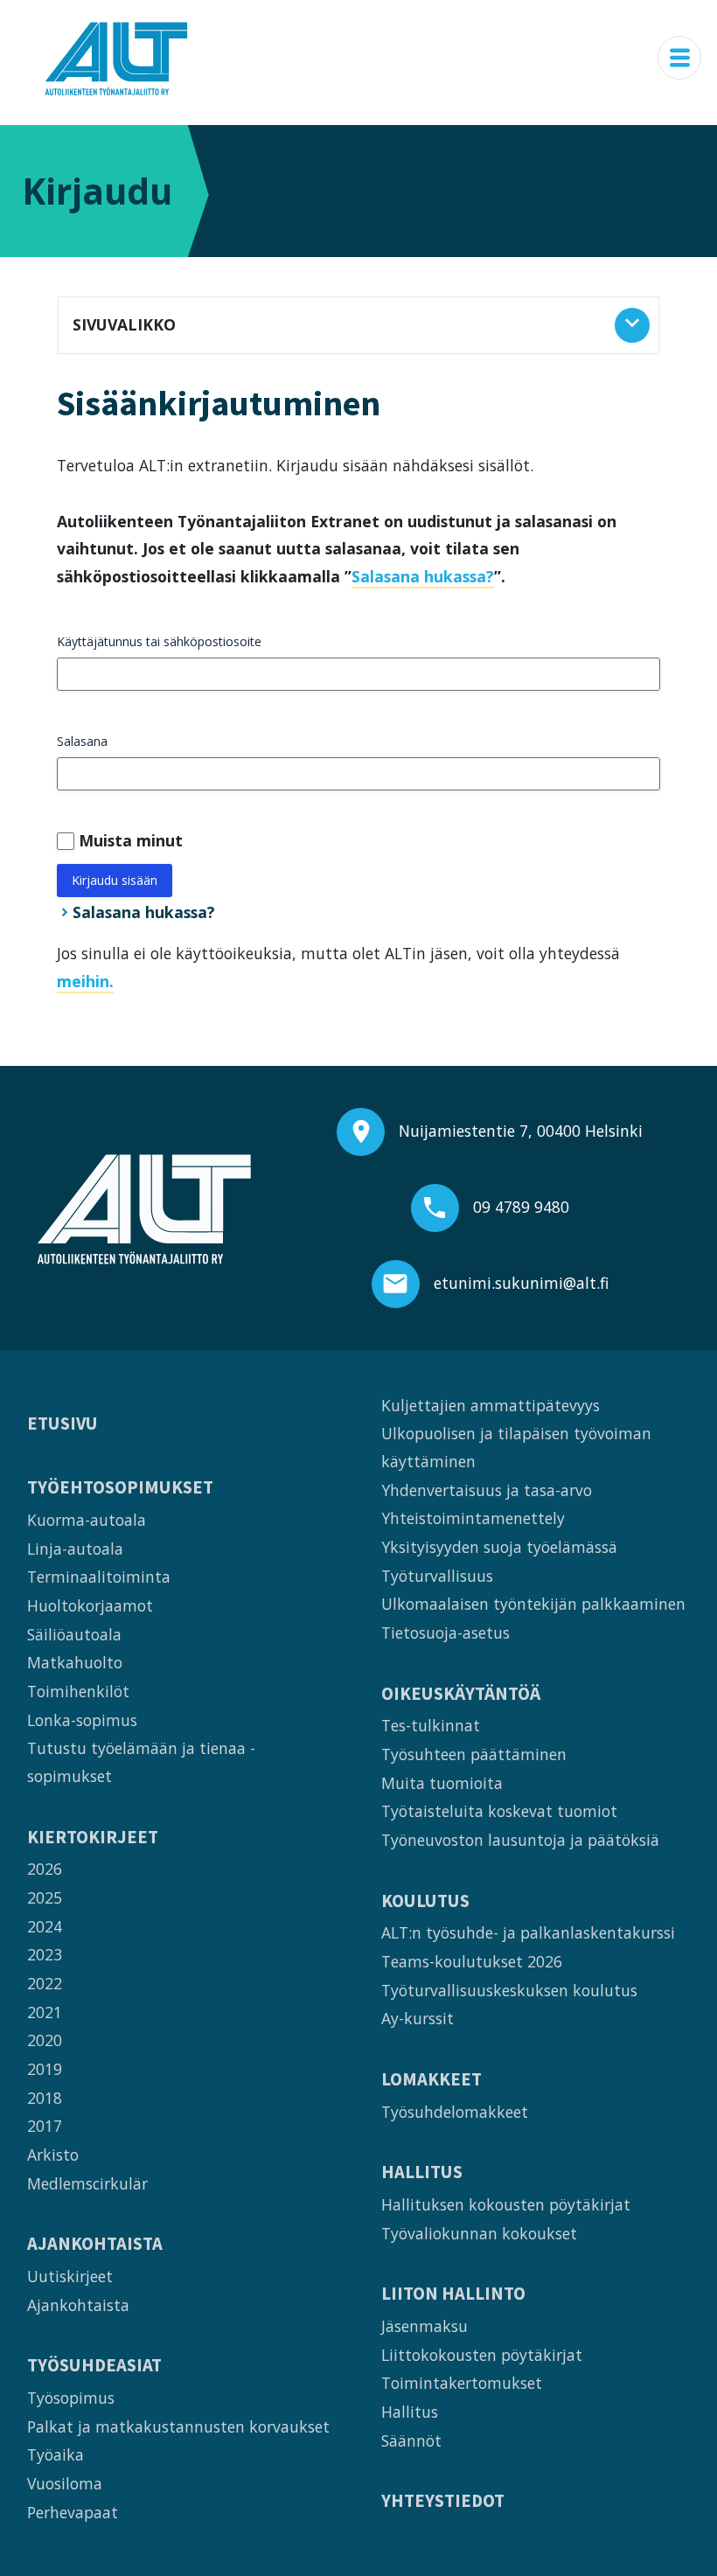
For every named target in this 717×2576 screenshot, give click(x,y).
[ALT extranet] (116, 58)
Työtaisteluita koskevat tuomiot (499, 1811)
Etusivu (63, 1424)
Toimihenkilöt (78, 1691)
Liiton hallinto (453, 2294)
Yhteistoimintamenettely (473, 1518)
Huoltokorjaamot (90, 1605)
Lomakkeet (432, 2080)
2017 (45, 2126)
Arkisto (53, 2155)
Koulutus (425, 1901)
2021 (45, 2012)
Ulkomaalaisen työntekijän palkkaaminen (533, 1604)
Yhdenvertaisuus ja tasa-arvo (487, 1490)
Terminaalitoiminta (99, 1577)
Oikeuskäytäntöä (461, 1694)
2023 (45, 1954)
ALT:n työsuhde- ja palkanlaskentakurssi (528, 1932)
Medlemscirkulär (87, 2183)
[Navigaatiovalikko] (679, 58)
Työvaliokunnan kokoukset (479, 2233)
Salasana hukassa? (423, 576)
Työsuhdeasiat (94, 2366)
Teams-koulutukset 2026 (472, 1961)
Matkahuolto (75, 1662)
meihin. (85, 981)
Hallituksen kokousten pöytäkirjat (506, 2204)
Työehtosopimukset (120, 1488)
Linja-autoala (75, 1549)
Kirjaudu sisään (115, 880)
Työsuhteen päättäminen (474, 1754)
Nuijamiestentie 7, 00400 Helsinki (521, 1131)
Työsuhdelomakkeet (455, 2112)
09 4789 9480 (521, 1207)
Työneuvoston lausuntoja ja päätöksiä (520, 1840)
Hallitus (422, 2172)
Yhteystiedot (443, 2501)
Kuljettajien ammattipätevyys (491, 1405)
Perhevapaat (73, 2512)
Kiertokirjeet (93, 1838)
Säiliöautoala (74, 1634)
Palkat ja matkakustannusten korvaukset (178, 2426)
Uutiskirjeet (70, 2276)
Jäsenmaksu (425, 2326)
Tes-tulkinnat (431, 1725)
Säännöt (411, 2440)
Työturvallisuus (437, 1576)
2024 (45, 1926)
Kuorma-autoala (87, 1520)
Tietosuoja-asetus (446, 1633)
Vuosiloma (65, 2483)
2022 (45, 1983)
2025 (45, 1897)
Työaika (56, 2454)
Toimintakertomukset (462, 2383)
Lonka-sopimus (82, 1720)
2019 (45, 2069)
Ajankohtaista (95, 2244)
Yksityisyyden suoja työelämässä (499, 1547)
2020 (45, 2040)
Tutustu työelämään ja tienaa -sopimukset (141, 1762)
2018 (45, 2098)
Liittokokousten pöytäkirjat (482, 2355)
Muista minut (131, 840)
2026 (45, 1869)
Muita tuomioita (442, 1783)
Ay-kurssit (418, 2018)
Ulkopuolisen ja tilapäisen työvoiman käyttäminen (516, 1447)
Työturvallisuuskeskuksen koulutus (509, 1990)
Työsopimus (71, 2398)
